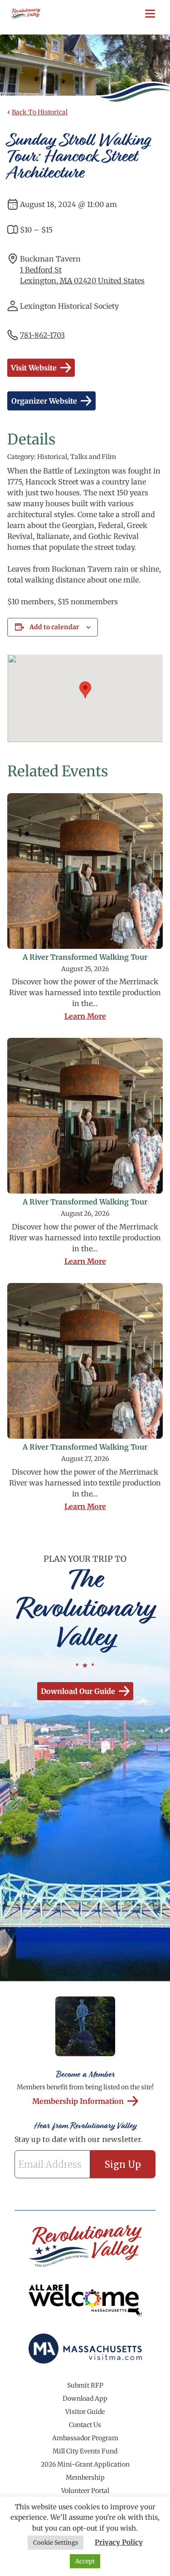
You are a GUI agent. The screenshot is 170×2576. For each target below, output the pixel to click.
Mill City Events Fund (85, 2451)
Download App (85, 2398)
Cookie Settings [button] (56, 2543)
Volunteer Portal (85, 2491)
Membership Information (78, 2101)
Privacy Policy (119, 2542)
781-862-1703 (42, 335)
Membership (85, 2477)
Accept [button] (85, 2561)
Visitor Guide (85, 2412)
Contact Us (85, 2425)
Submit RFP (85, 2385)
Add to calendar (54, 627)
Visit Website (34, 368)
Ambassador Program (85, 2438)
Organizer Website (44, 401)
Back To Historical (40, 112)
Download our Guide (78, 1691)
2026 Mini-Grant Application (85, 2464)
